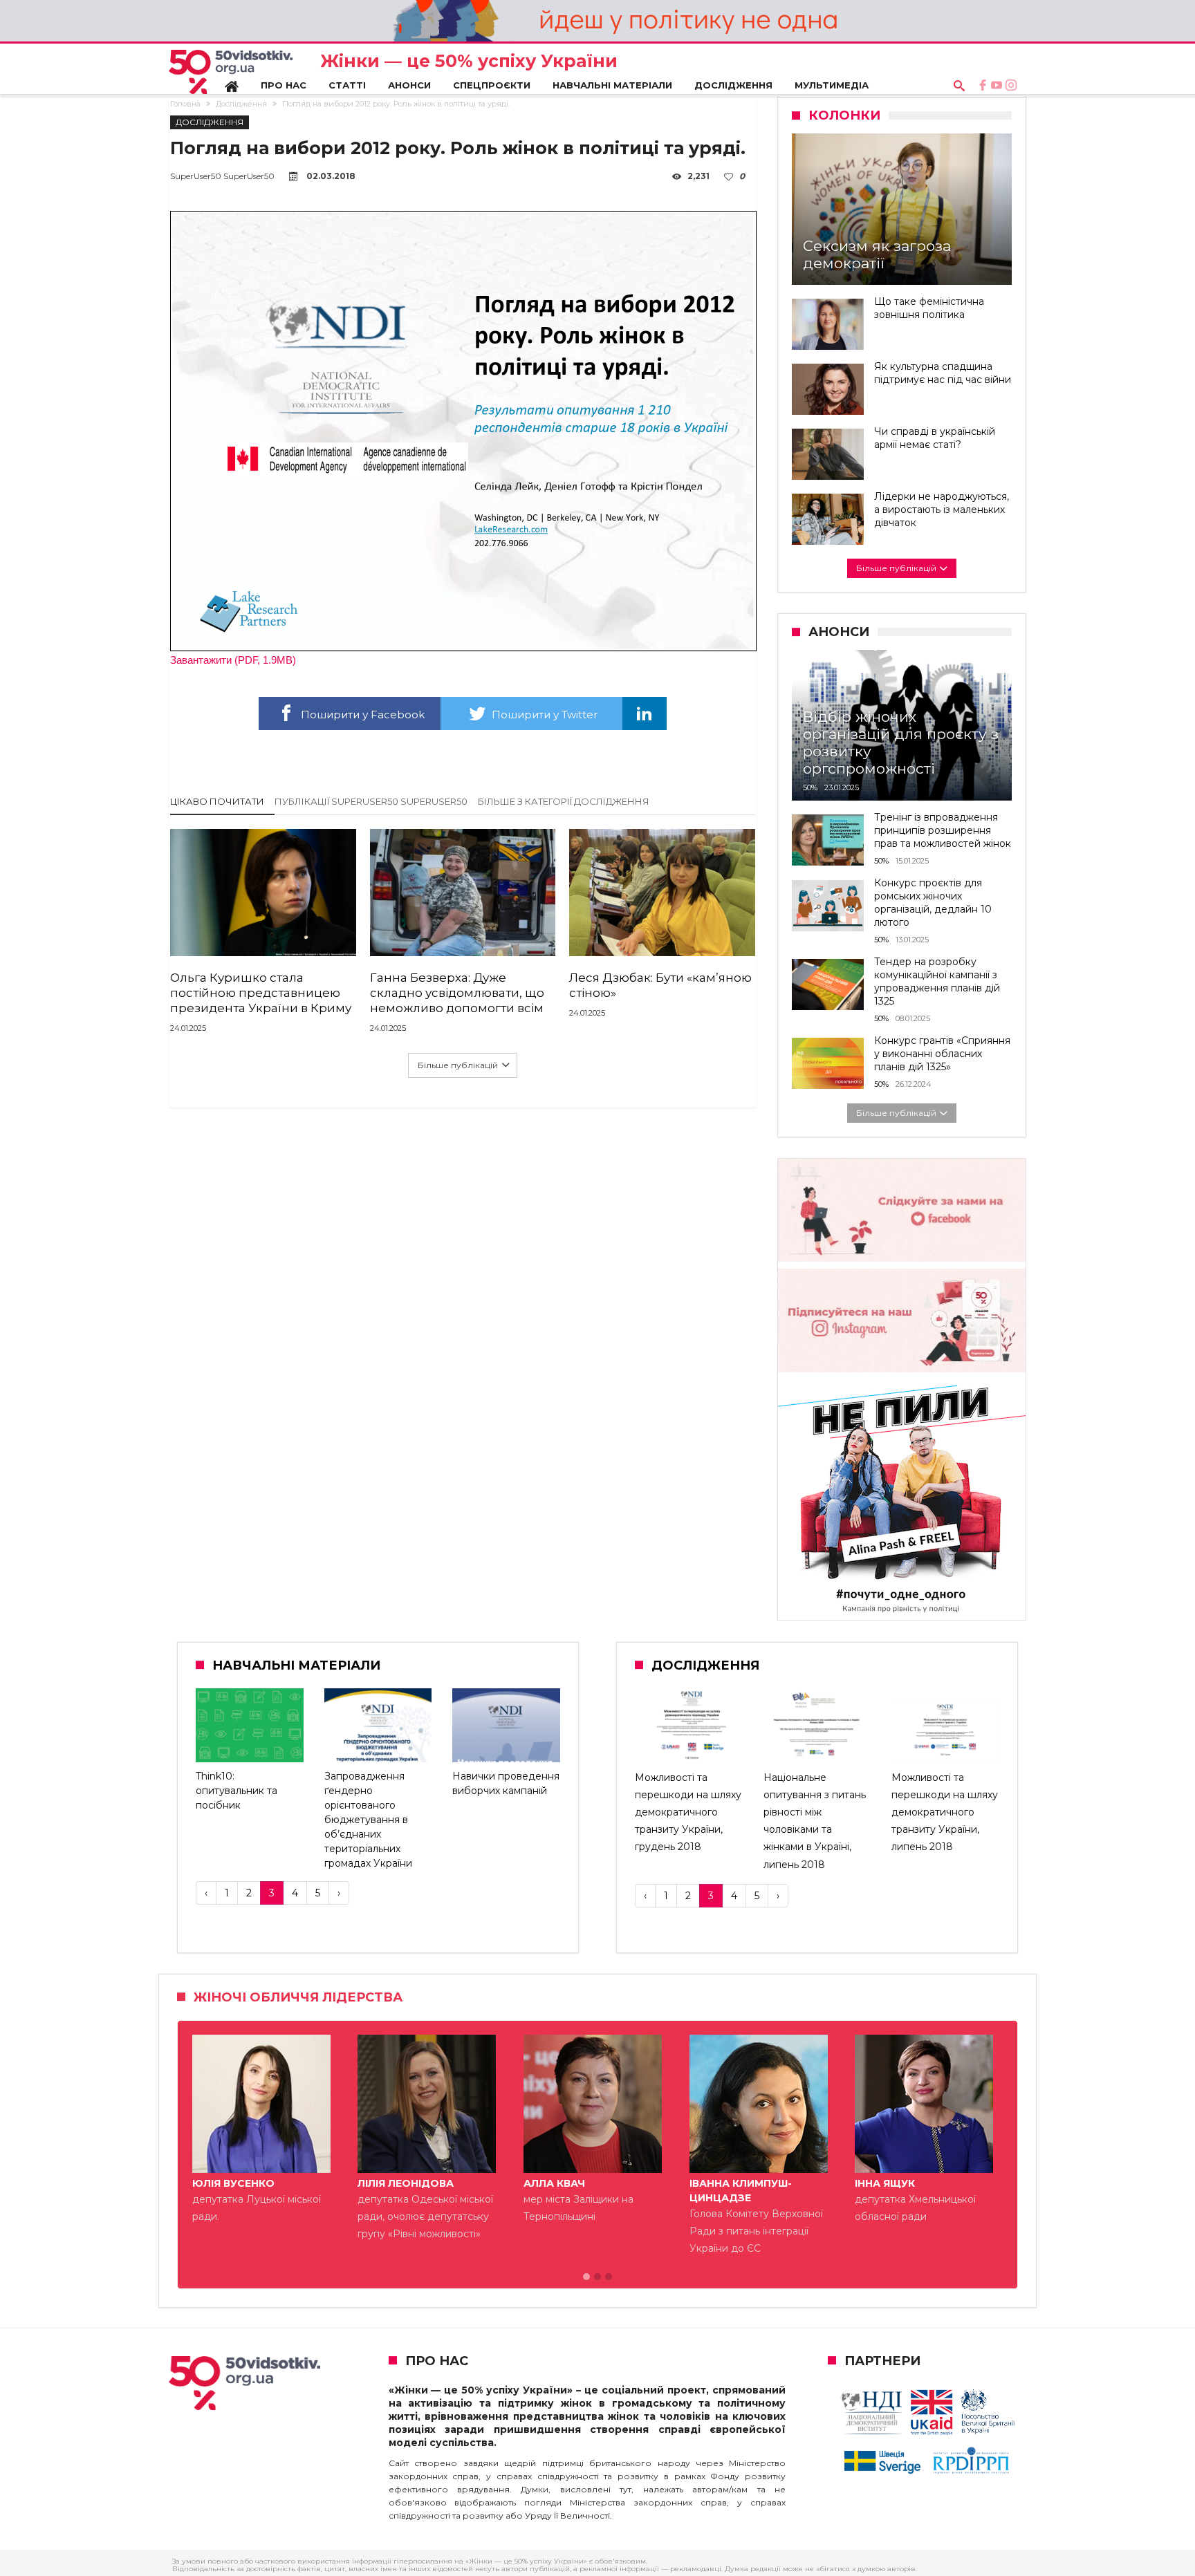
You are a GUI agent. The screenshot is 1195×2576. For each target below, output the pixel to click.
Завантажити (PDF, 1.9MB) (233, 660)
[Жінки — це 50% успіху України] (231, 72)
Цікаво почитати (217, 801)
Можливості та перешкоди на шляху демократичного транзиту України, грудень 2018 (688, 1812)
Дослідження (241, 104)
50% (810, 787)
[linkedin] (645, 713)
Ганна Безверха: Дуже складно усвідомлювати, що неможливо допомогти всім (457, 993)
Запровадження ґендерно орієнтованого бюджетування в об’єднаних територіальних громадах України (368, 1820)
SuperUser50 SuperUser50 (222, 176)
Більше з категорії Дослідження (564, 801)
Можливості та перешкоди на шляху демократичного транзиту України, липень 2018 (945, 1812)
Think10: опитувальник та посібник (237, 1791)
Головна (185, 104)
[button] (586, 2277)
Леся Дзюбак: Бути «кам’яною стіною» (660, 985)
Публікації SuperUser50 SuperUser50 (371, 801)
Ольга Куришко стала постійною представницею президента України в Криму (261, 993)
